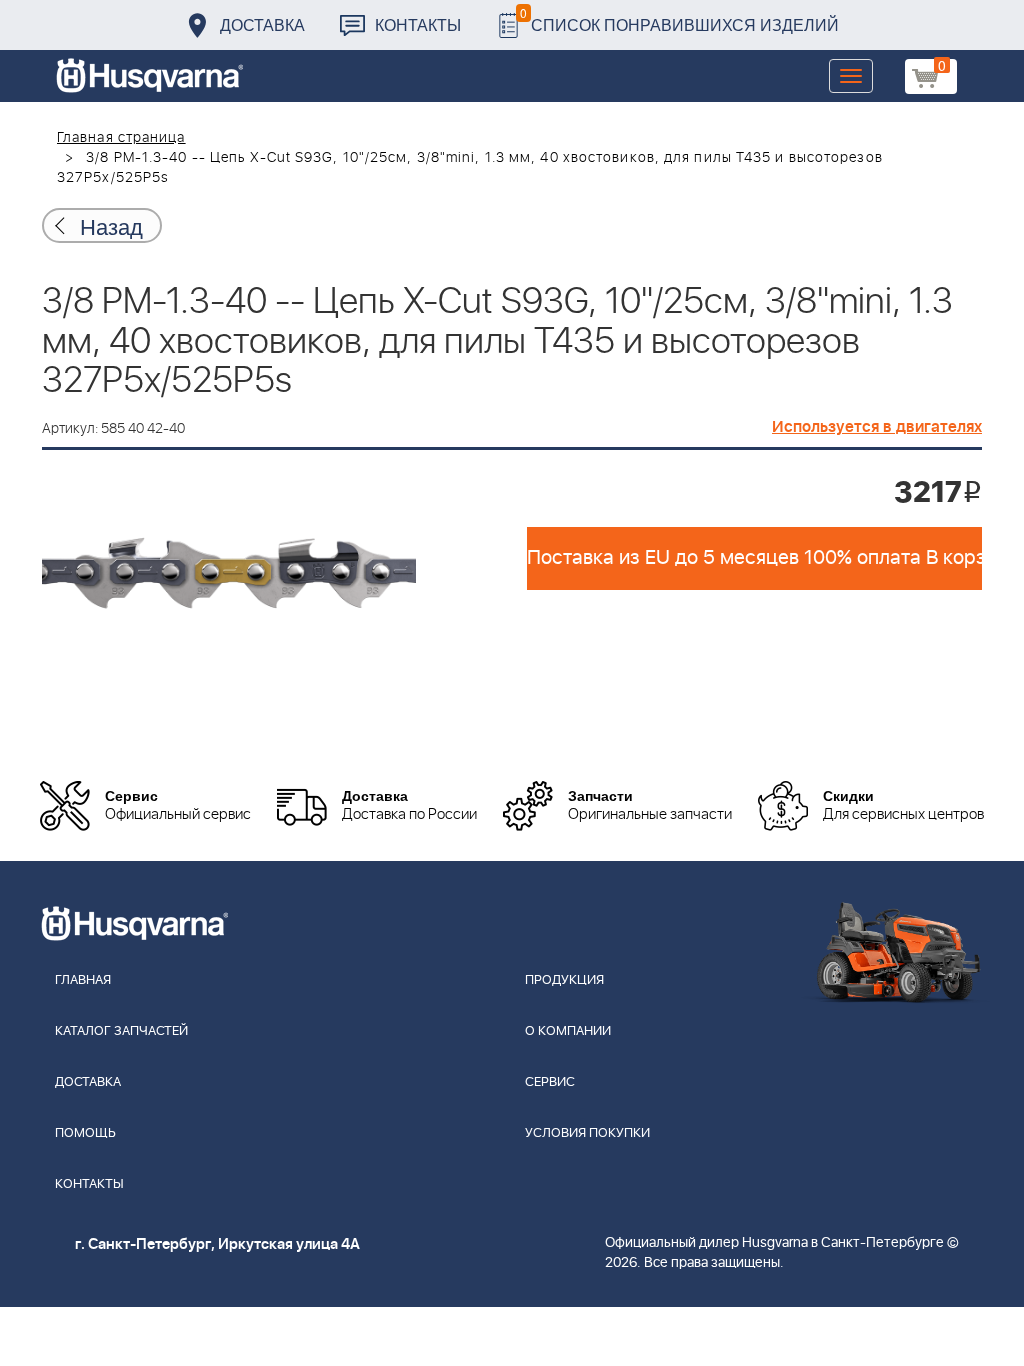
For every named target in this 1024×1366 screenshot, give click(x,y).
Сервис (550, 1082)
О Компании (568, 1031)
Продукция (564, 980)
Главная (83, 980)
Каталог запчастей (121, 1031)
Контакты (418, 24)
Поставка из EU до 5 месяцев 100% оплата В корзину (754, 558)
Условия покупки (587, 1133)
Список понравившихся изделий (679, 19)
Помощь (85, 1133)
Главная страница (121, 138)
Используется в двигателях (877, 427)
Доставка (262, 24)
